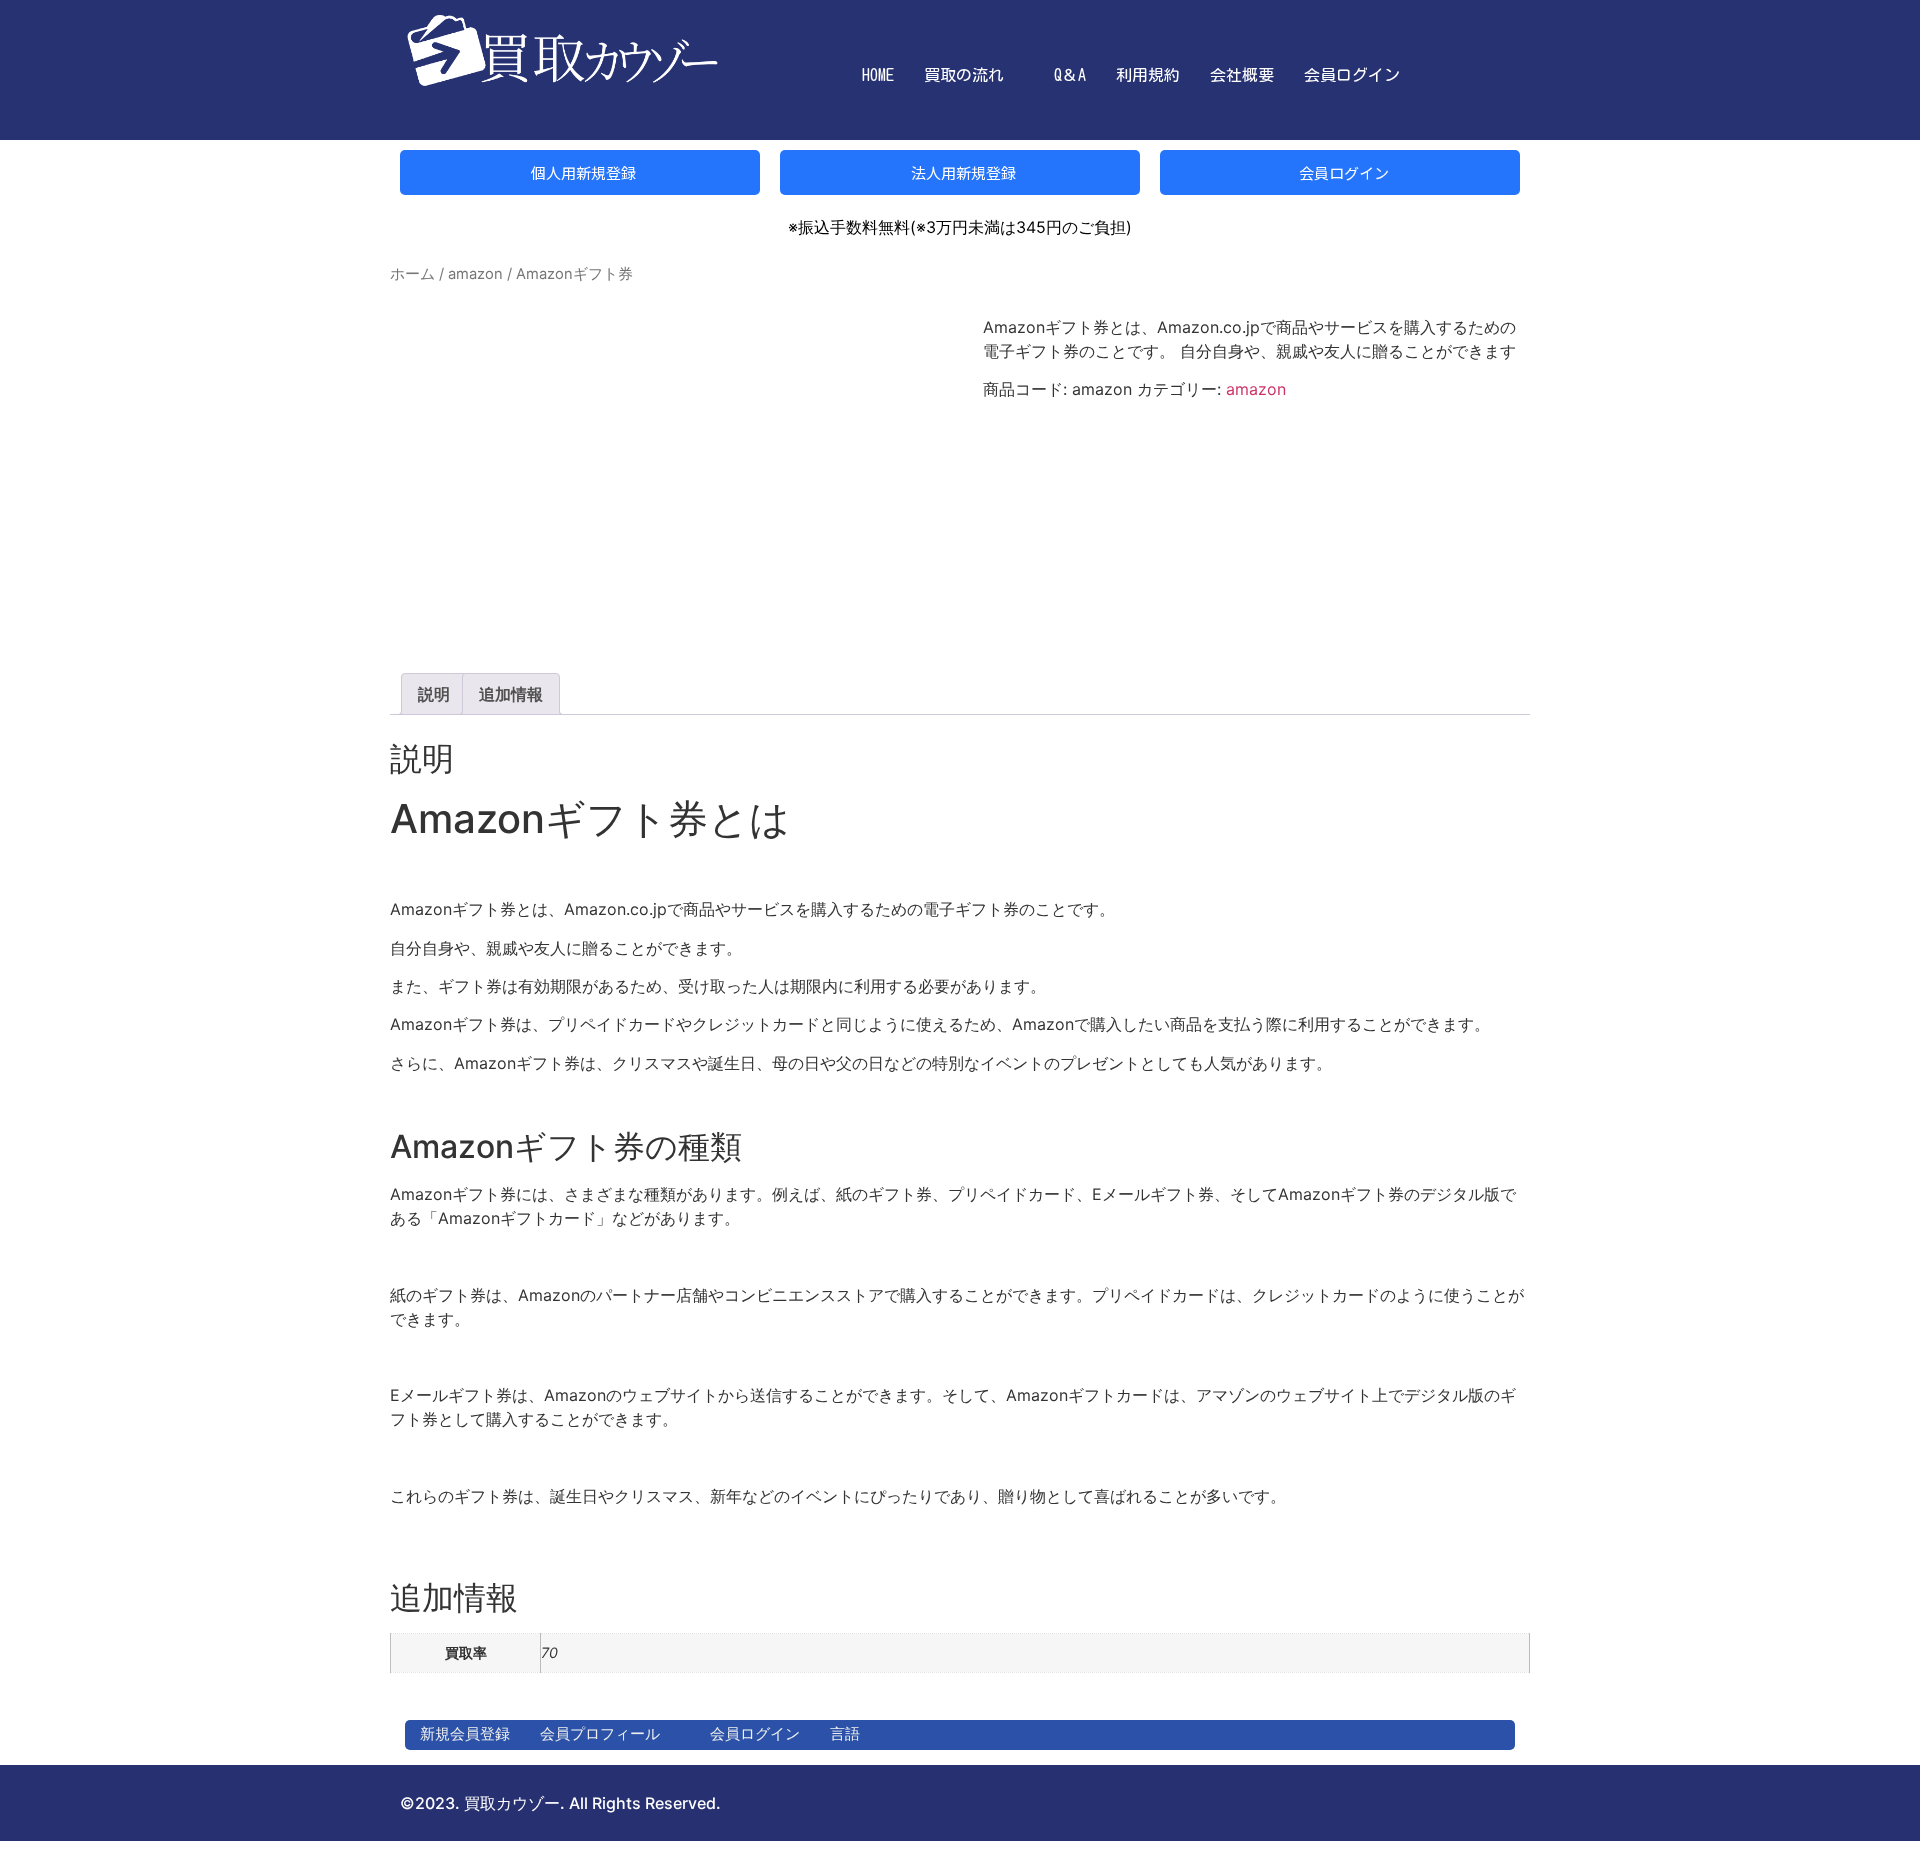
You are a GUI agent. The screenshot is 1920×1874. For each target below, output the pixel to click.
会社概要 (1242, 75)
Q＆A (1070, 75)
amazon (475, 274)
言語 (845, 1733)
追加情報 (511, 694)
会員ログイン (1352, 75)
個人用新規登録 (582, 172)
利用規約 (1148, 75)
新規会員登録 (465, 1733)
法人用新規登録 (962, 172)
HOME (878, 75)
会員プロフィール (600, 1733)
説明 (434, 694)
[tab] (434, 694)
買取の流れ (964, 75)
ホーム (412, 274)
